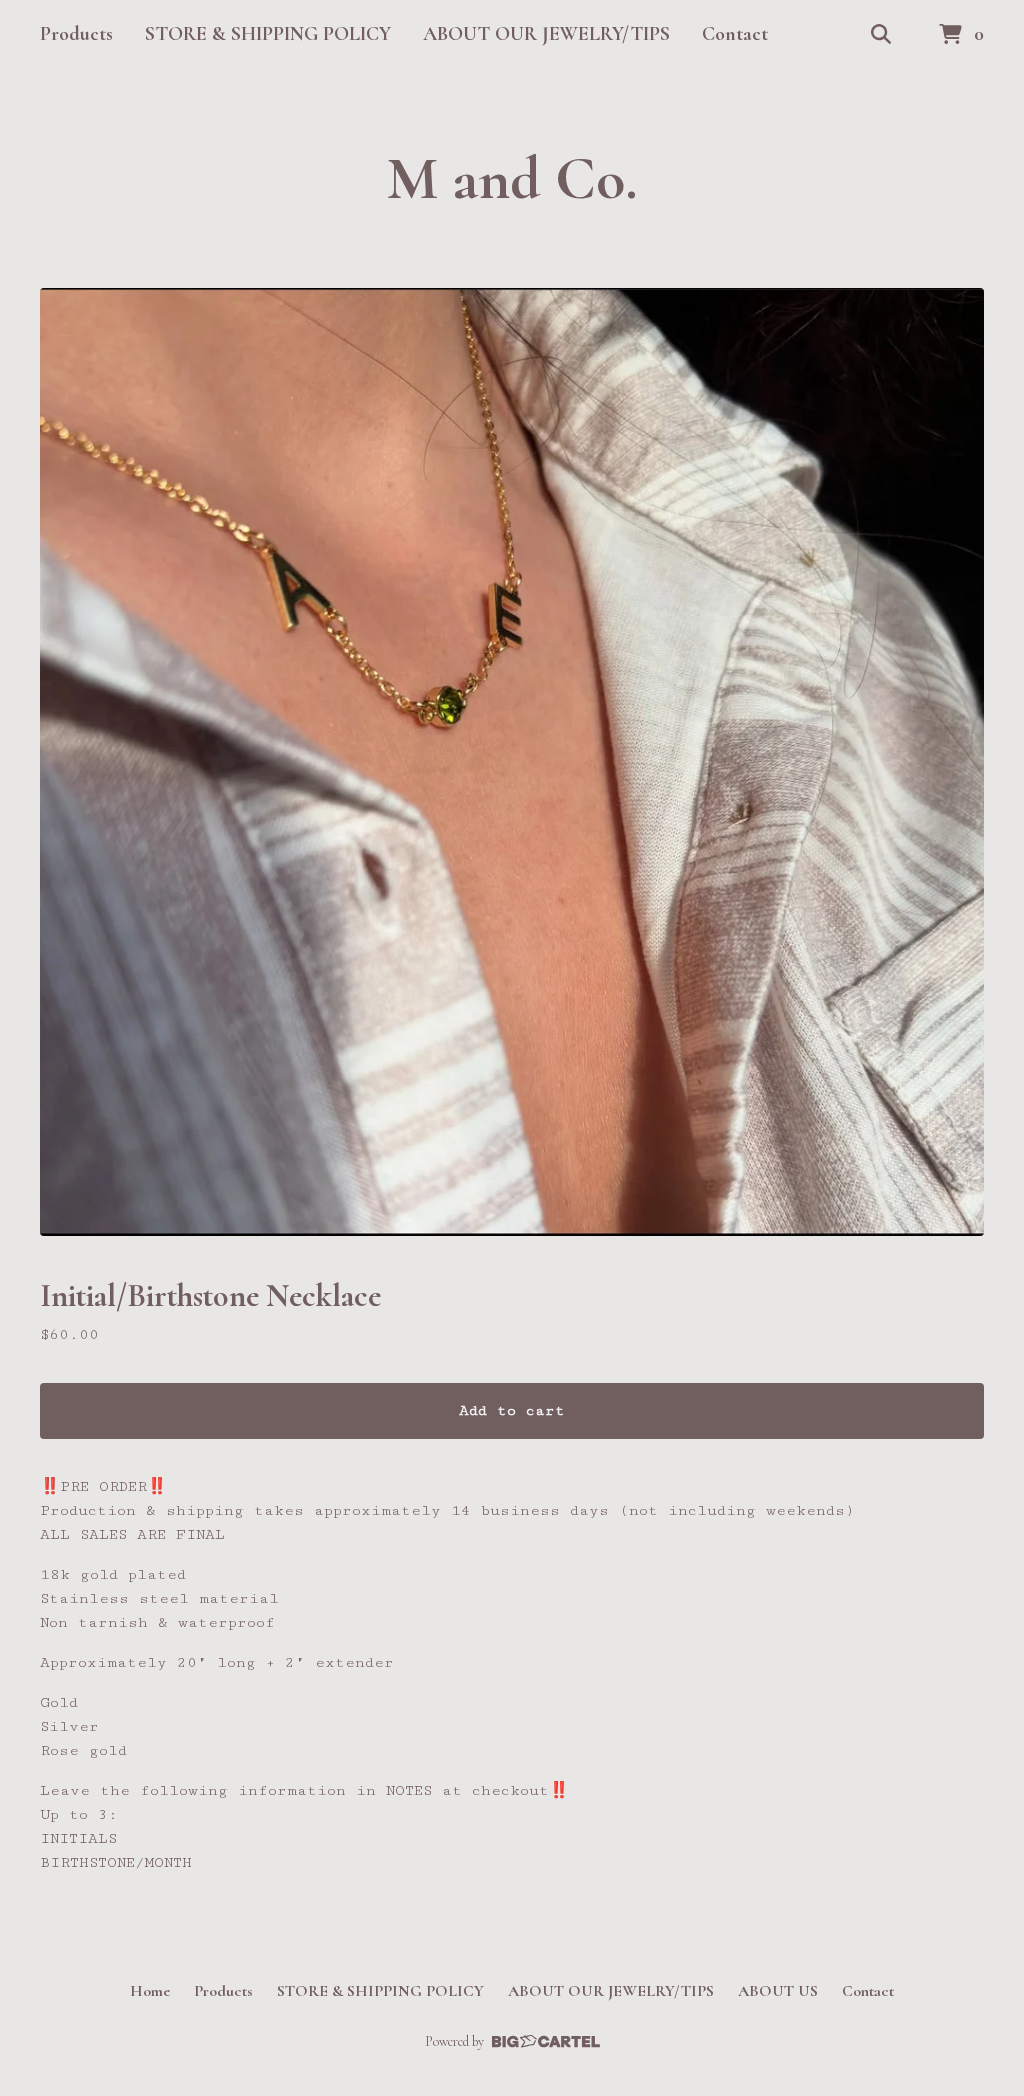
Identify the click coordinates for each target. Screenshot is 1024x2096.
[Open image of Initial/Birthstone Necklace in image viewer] (512, 762)
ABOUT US (778, 1991)
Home (150, 1991)
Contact (735, 34)
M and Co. (512, 179)
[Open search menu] (881, 35)
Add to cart (512, 1410)
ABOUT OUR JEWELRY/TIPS (546, 34)
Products (76, 34)
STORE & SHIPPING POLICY (268, 34)
